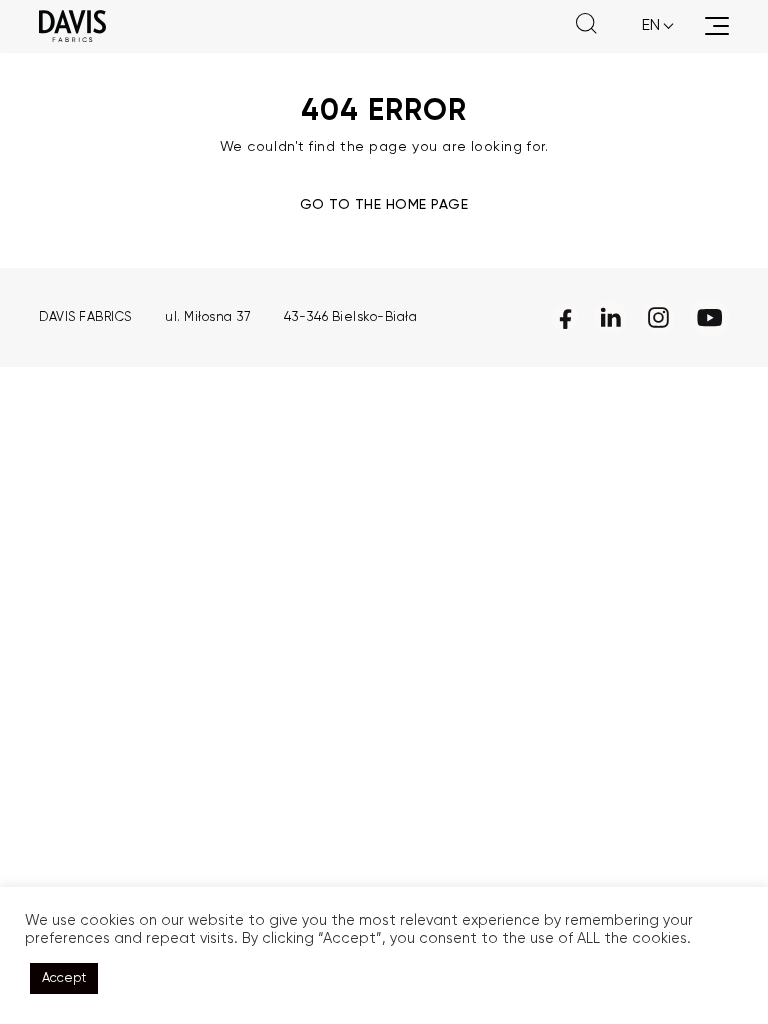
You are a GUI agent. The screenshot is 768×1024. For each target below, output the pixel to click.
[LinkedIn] (610, 317)
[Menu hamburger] (717, 26)
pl (650, 50)
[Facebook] (565, 317)
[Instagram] (658, 317)
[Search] (586, 26)
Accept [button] (64, 978)
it (648, 74)
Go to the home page (384, 205)
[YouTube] (709, 317)
